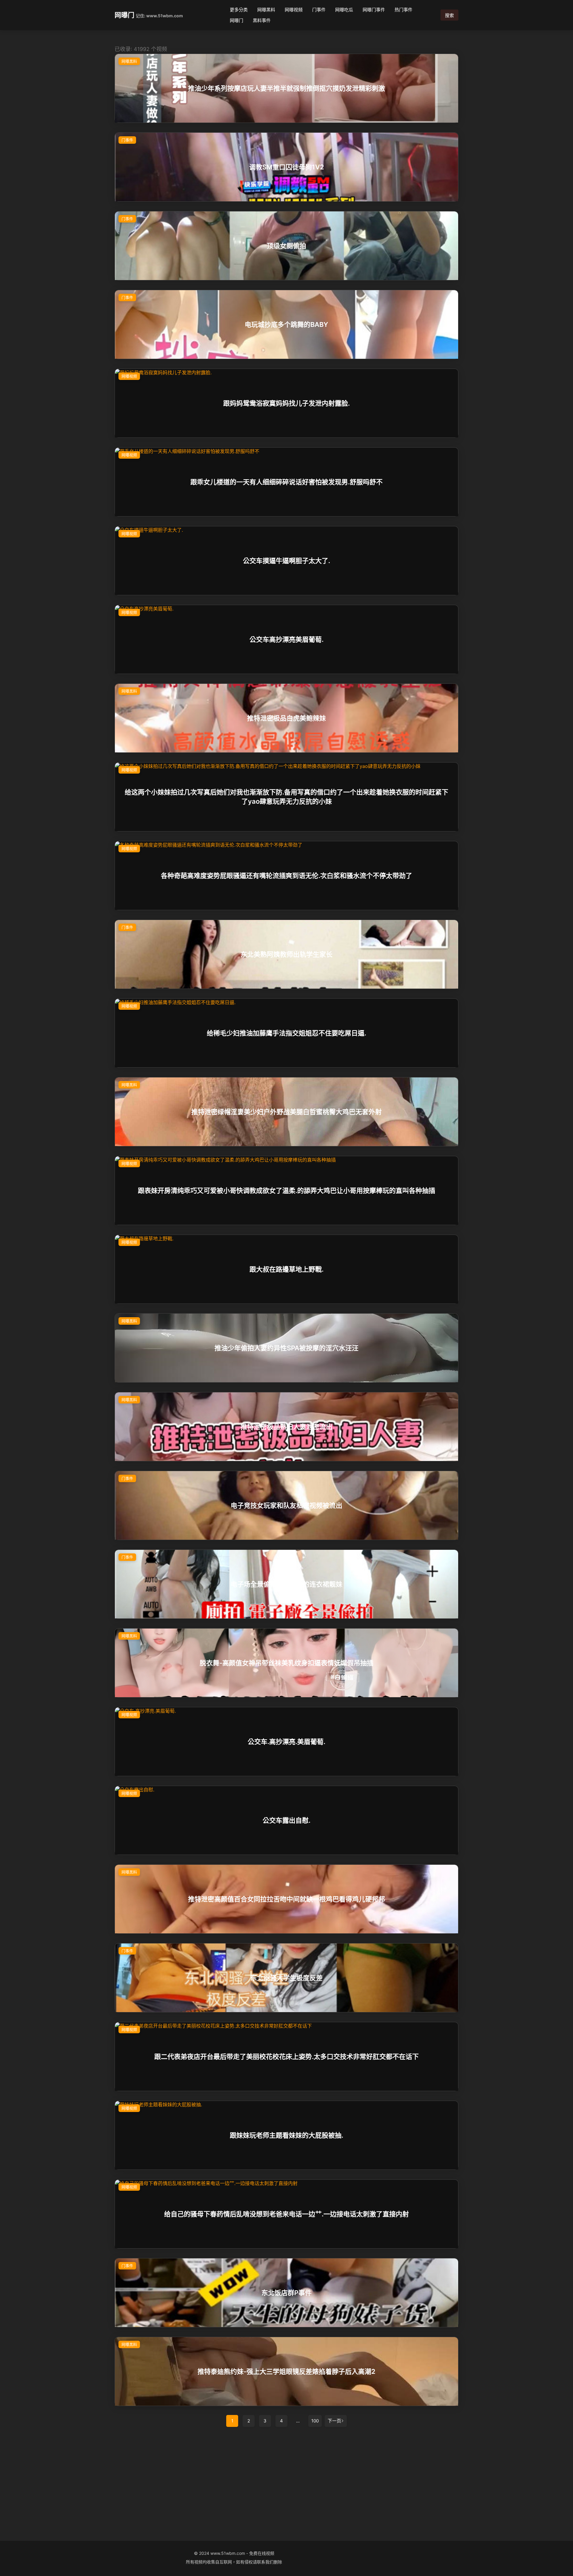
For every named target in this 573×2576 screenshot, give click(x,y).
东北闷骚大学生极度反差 (286, 1978)
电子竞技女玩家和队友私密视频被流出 (286, 1505)
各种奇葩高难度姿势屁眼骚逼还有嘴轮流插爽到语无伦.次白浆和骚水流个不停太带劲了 (286, 876)
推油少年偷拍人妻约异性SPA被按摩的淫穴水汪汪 (286, 1348)
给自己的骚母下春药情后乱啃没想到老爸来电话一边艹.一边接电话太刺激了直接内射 (286, 2214)
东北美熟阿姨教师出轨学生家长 (286, 954)
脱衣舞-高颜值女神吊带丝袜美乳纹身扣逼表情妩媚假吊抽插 (286, 1663)
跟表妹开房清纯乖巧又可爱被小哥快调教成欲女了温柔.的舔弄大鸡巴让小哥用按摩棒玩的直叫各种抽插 (286, 1190)
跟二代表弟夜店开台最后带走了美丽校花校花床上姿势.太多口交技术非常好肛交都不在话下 (286, 2057)
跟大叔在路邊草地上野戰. (286, 1269)
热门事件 (403, 10)
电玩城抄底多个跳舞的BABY (286, 324)
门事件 (319, 10)
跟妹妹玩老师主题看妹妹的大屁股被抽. (286, 2135)
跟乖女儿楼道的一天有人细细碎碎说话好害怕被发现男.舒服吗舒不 (286, 482)
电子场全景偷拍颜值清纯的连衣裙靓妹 (286, 1584)
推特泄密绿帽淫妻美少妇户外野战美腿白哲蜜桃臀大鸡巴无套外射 (286, 1112)
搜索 (449, 15)
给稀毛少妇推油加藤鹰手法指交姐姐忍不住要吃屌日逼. (286, 1033)
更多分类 (239, 10)
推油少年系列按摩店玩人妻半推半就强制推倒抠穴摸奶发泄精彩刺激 (286, 88)
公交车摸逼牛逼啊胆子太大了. (286, 561)
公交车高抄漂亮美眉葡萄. (286, 639)
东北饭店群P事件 (286, 2293)
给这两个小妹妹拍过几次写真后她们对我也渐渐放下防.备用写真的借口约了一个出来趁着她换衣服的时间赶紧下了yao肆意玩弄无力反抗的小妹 (286, 797)
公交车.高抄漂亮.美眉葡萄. (286, 1742)
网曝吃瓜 (344, 10)
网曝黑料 (266, 10)
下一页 (334, 2421)
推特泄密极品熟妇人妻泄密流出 (286, 1427)
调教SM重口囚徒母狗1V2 (287, 167)
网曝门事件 (374, 10)
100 (315, 2421)
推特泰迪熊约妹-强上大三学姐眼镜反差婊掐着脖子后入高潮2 (286, 2371)
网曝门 (124, 15)
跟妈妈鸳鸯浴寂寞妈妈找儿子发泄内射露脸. (286, 403)
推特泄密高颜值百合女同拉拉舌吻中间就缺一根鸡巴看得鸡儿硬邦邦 (286, 1899)
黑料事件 (262, 20)
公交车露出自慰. (286, 1820)
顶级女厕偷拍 (286, 246)
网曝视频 (294, 10)
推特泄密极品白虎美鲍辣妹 (286, 718)
